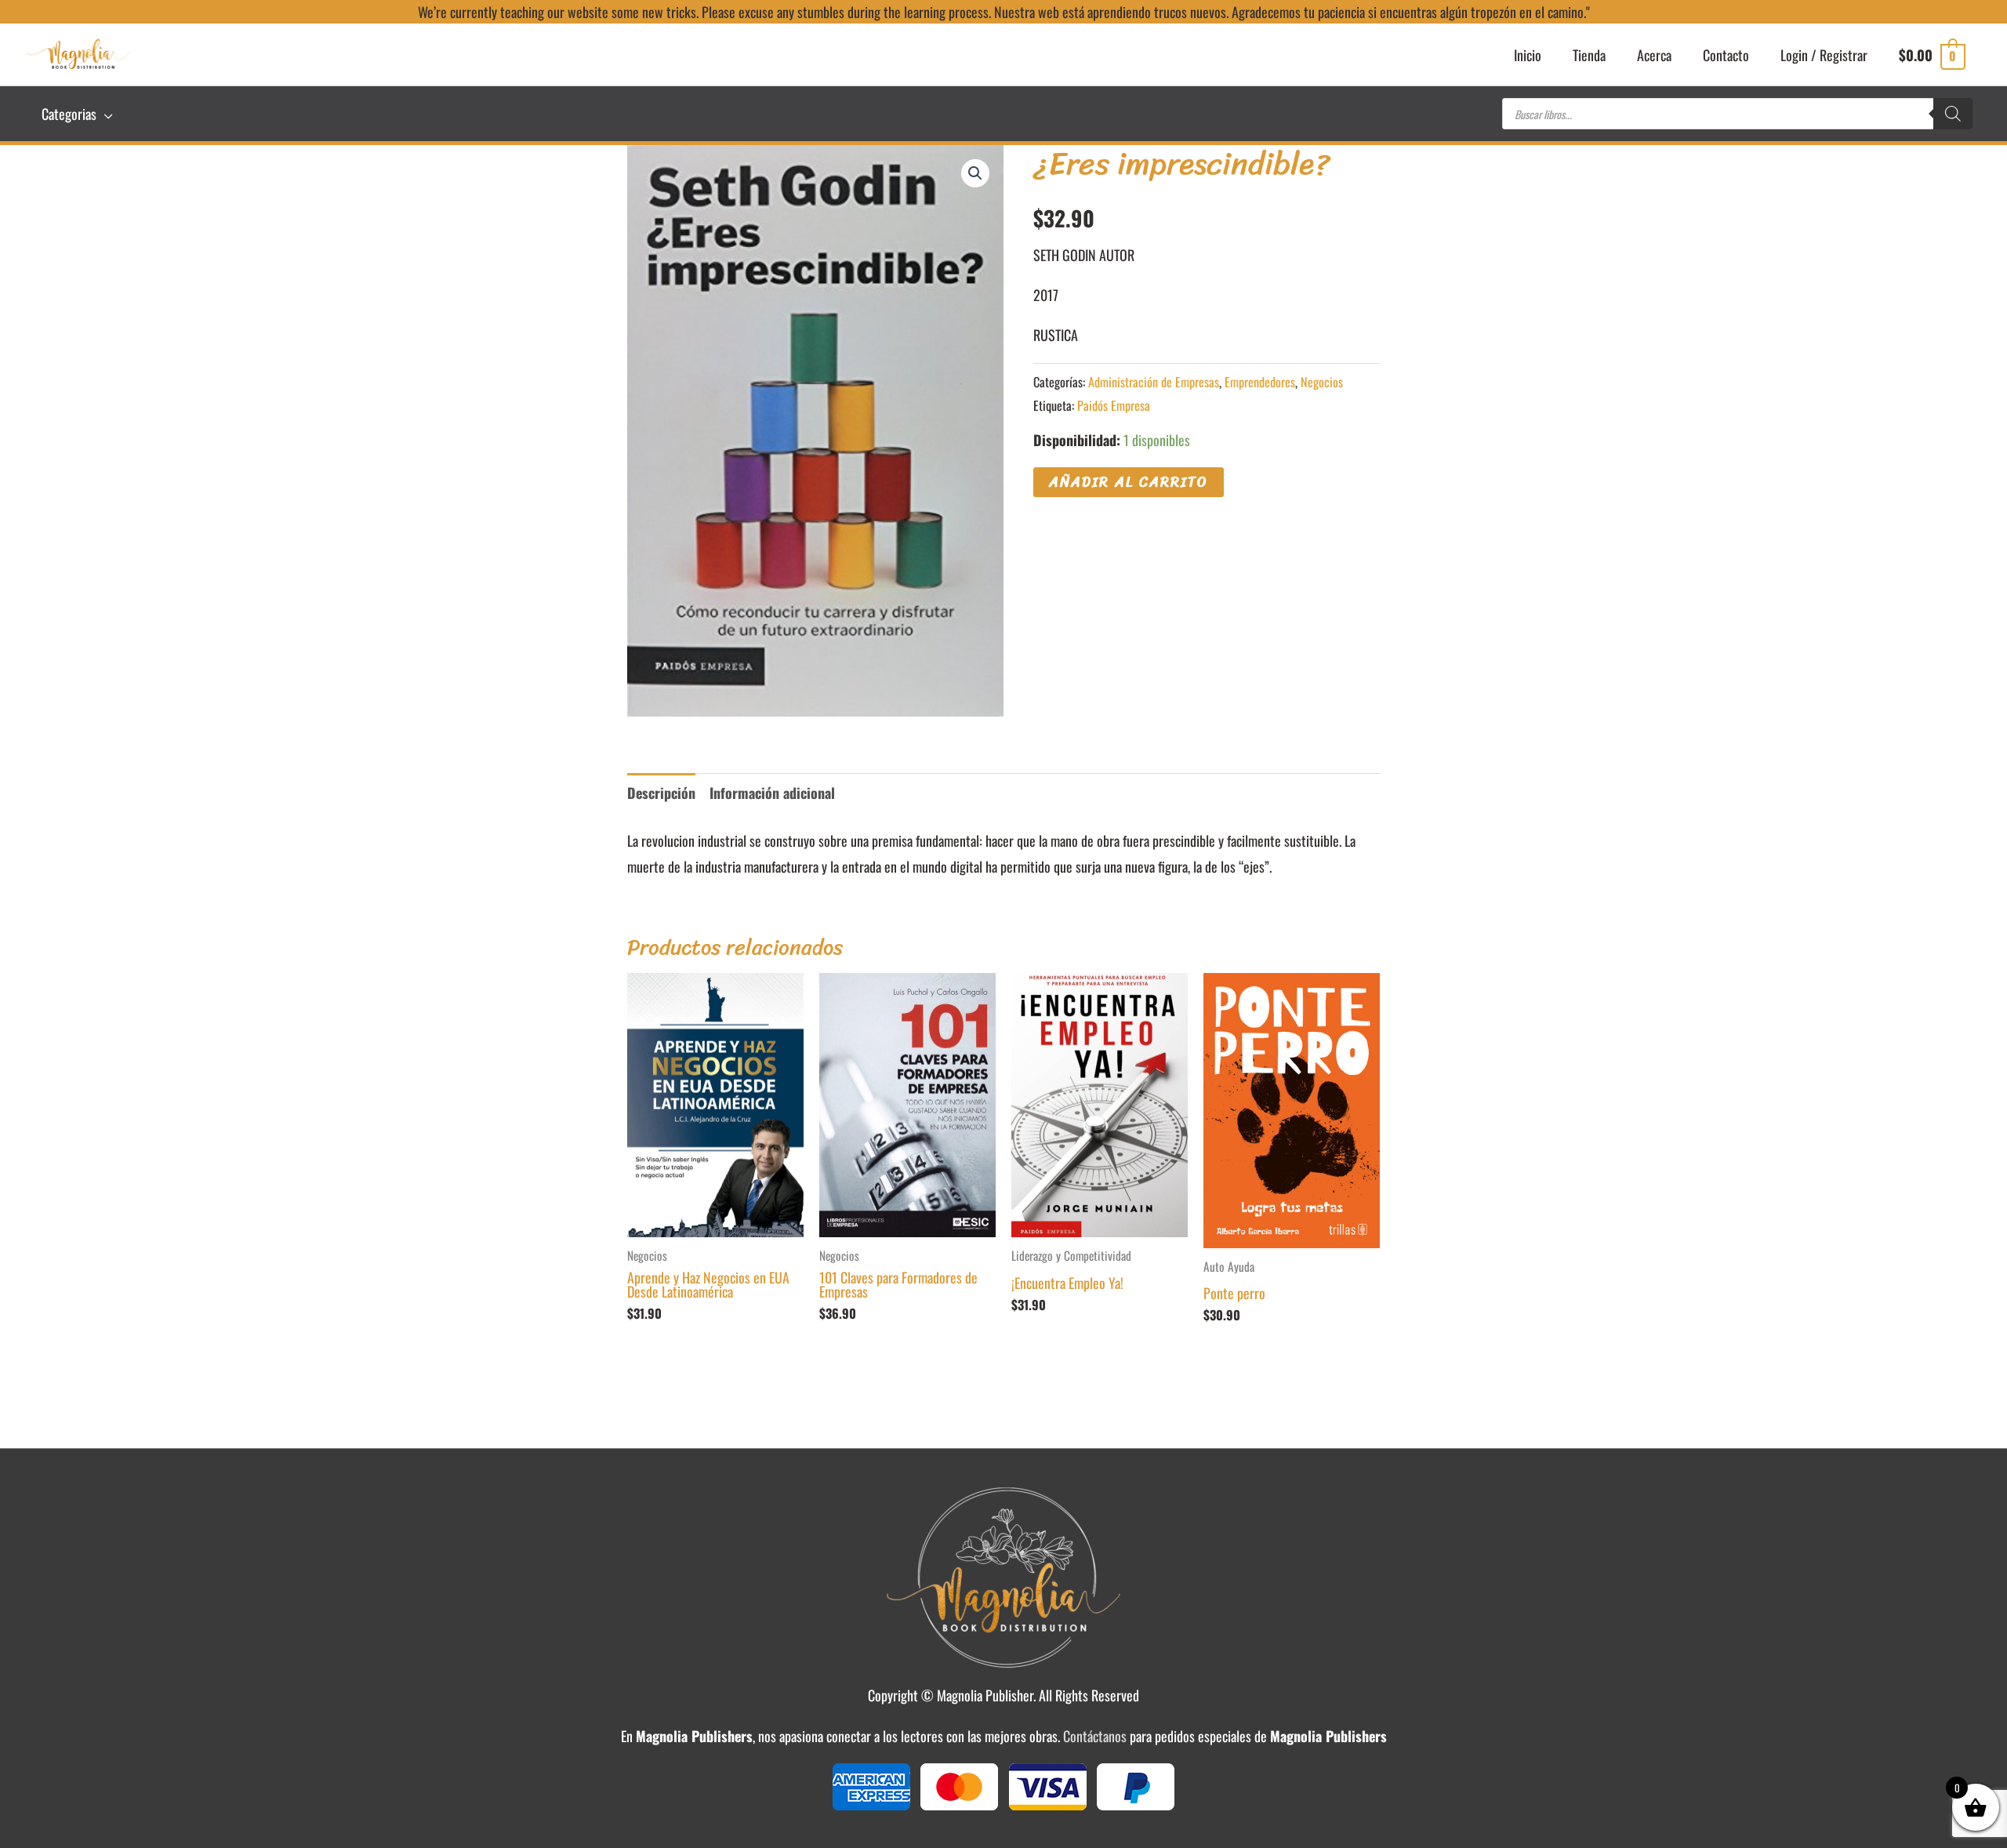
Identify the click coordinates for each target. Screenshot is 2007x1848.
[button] (975, 173)
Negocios (1322, 382)
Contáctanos (1095, 1736)
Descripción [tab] (661, 793)
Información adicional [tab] (772, 793)
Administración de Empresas (1154, 382)
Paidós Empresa (1114, 405)
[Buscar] (1953, 114)
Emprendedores (1260, 382)
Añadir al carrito (1129, 482)
